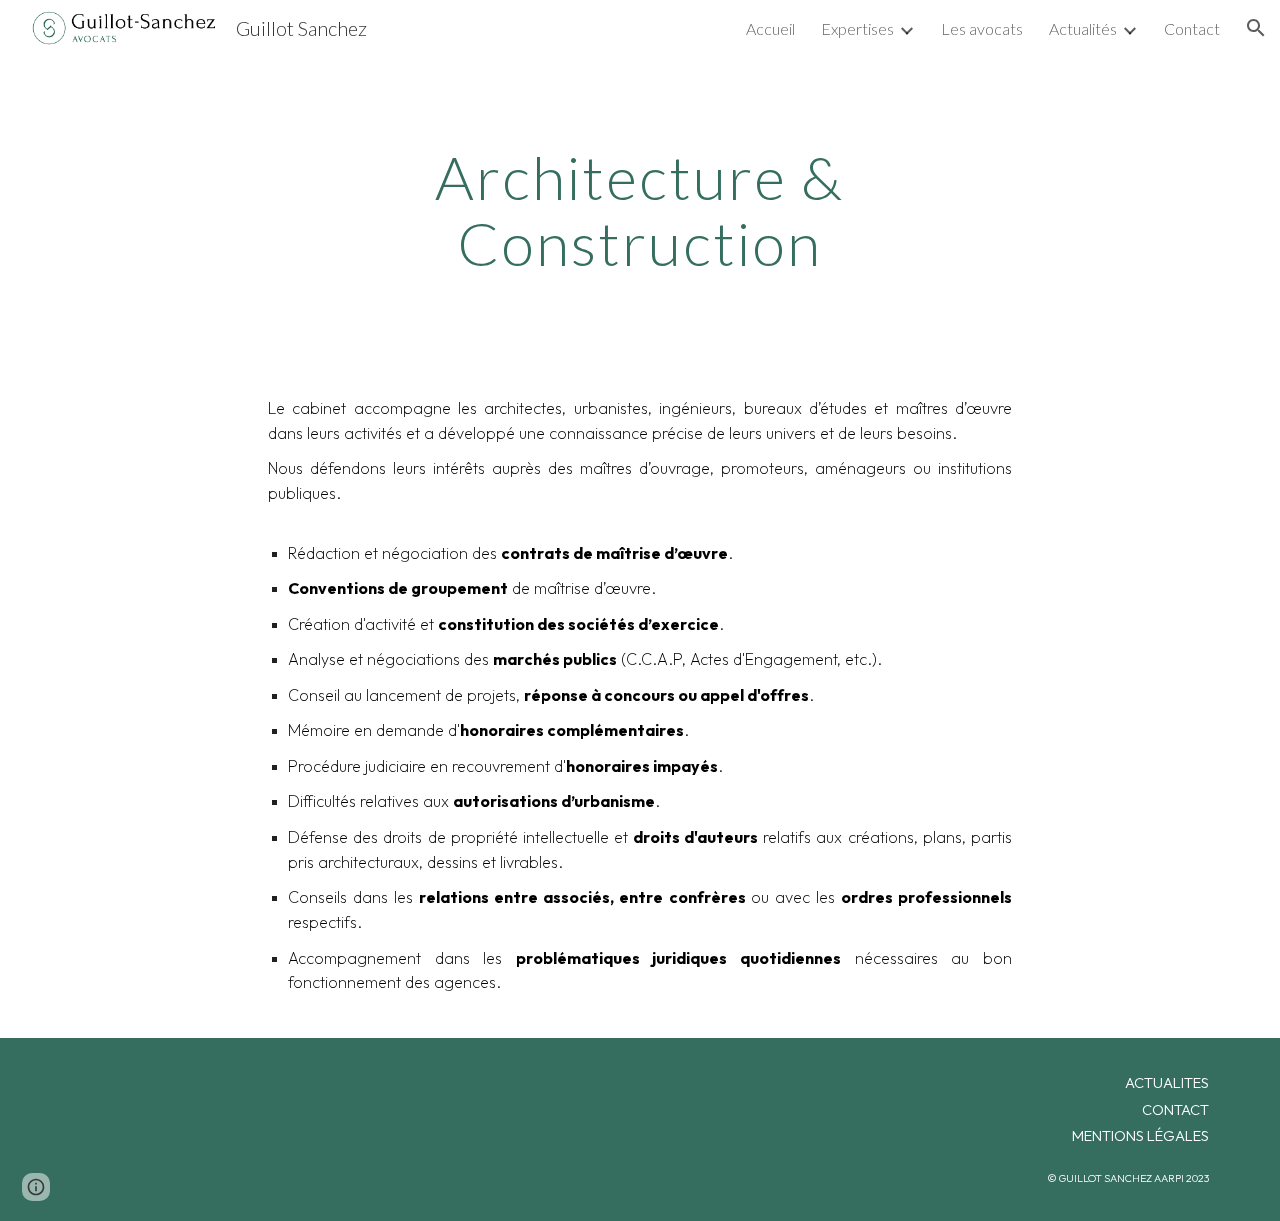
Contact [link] (1192, 28)
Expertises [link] (857, 28)
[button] (1256, 28)
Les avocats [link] (982, 28)
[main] (640, 210)
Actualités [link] (1083, 28)
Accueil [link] (770, 28)
